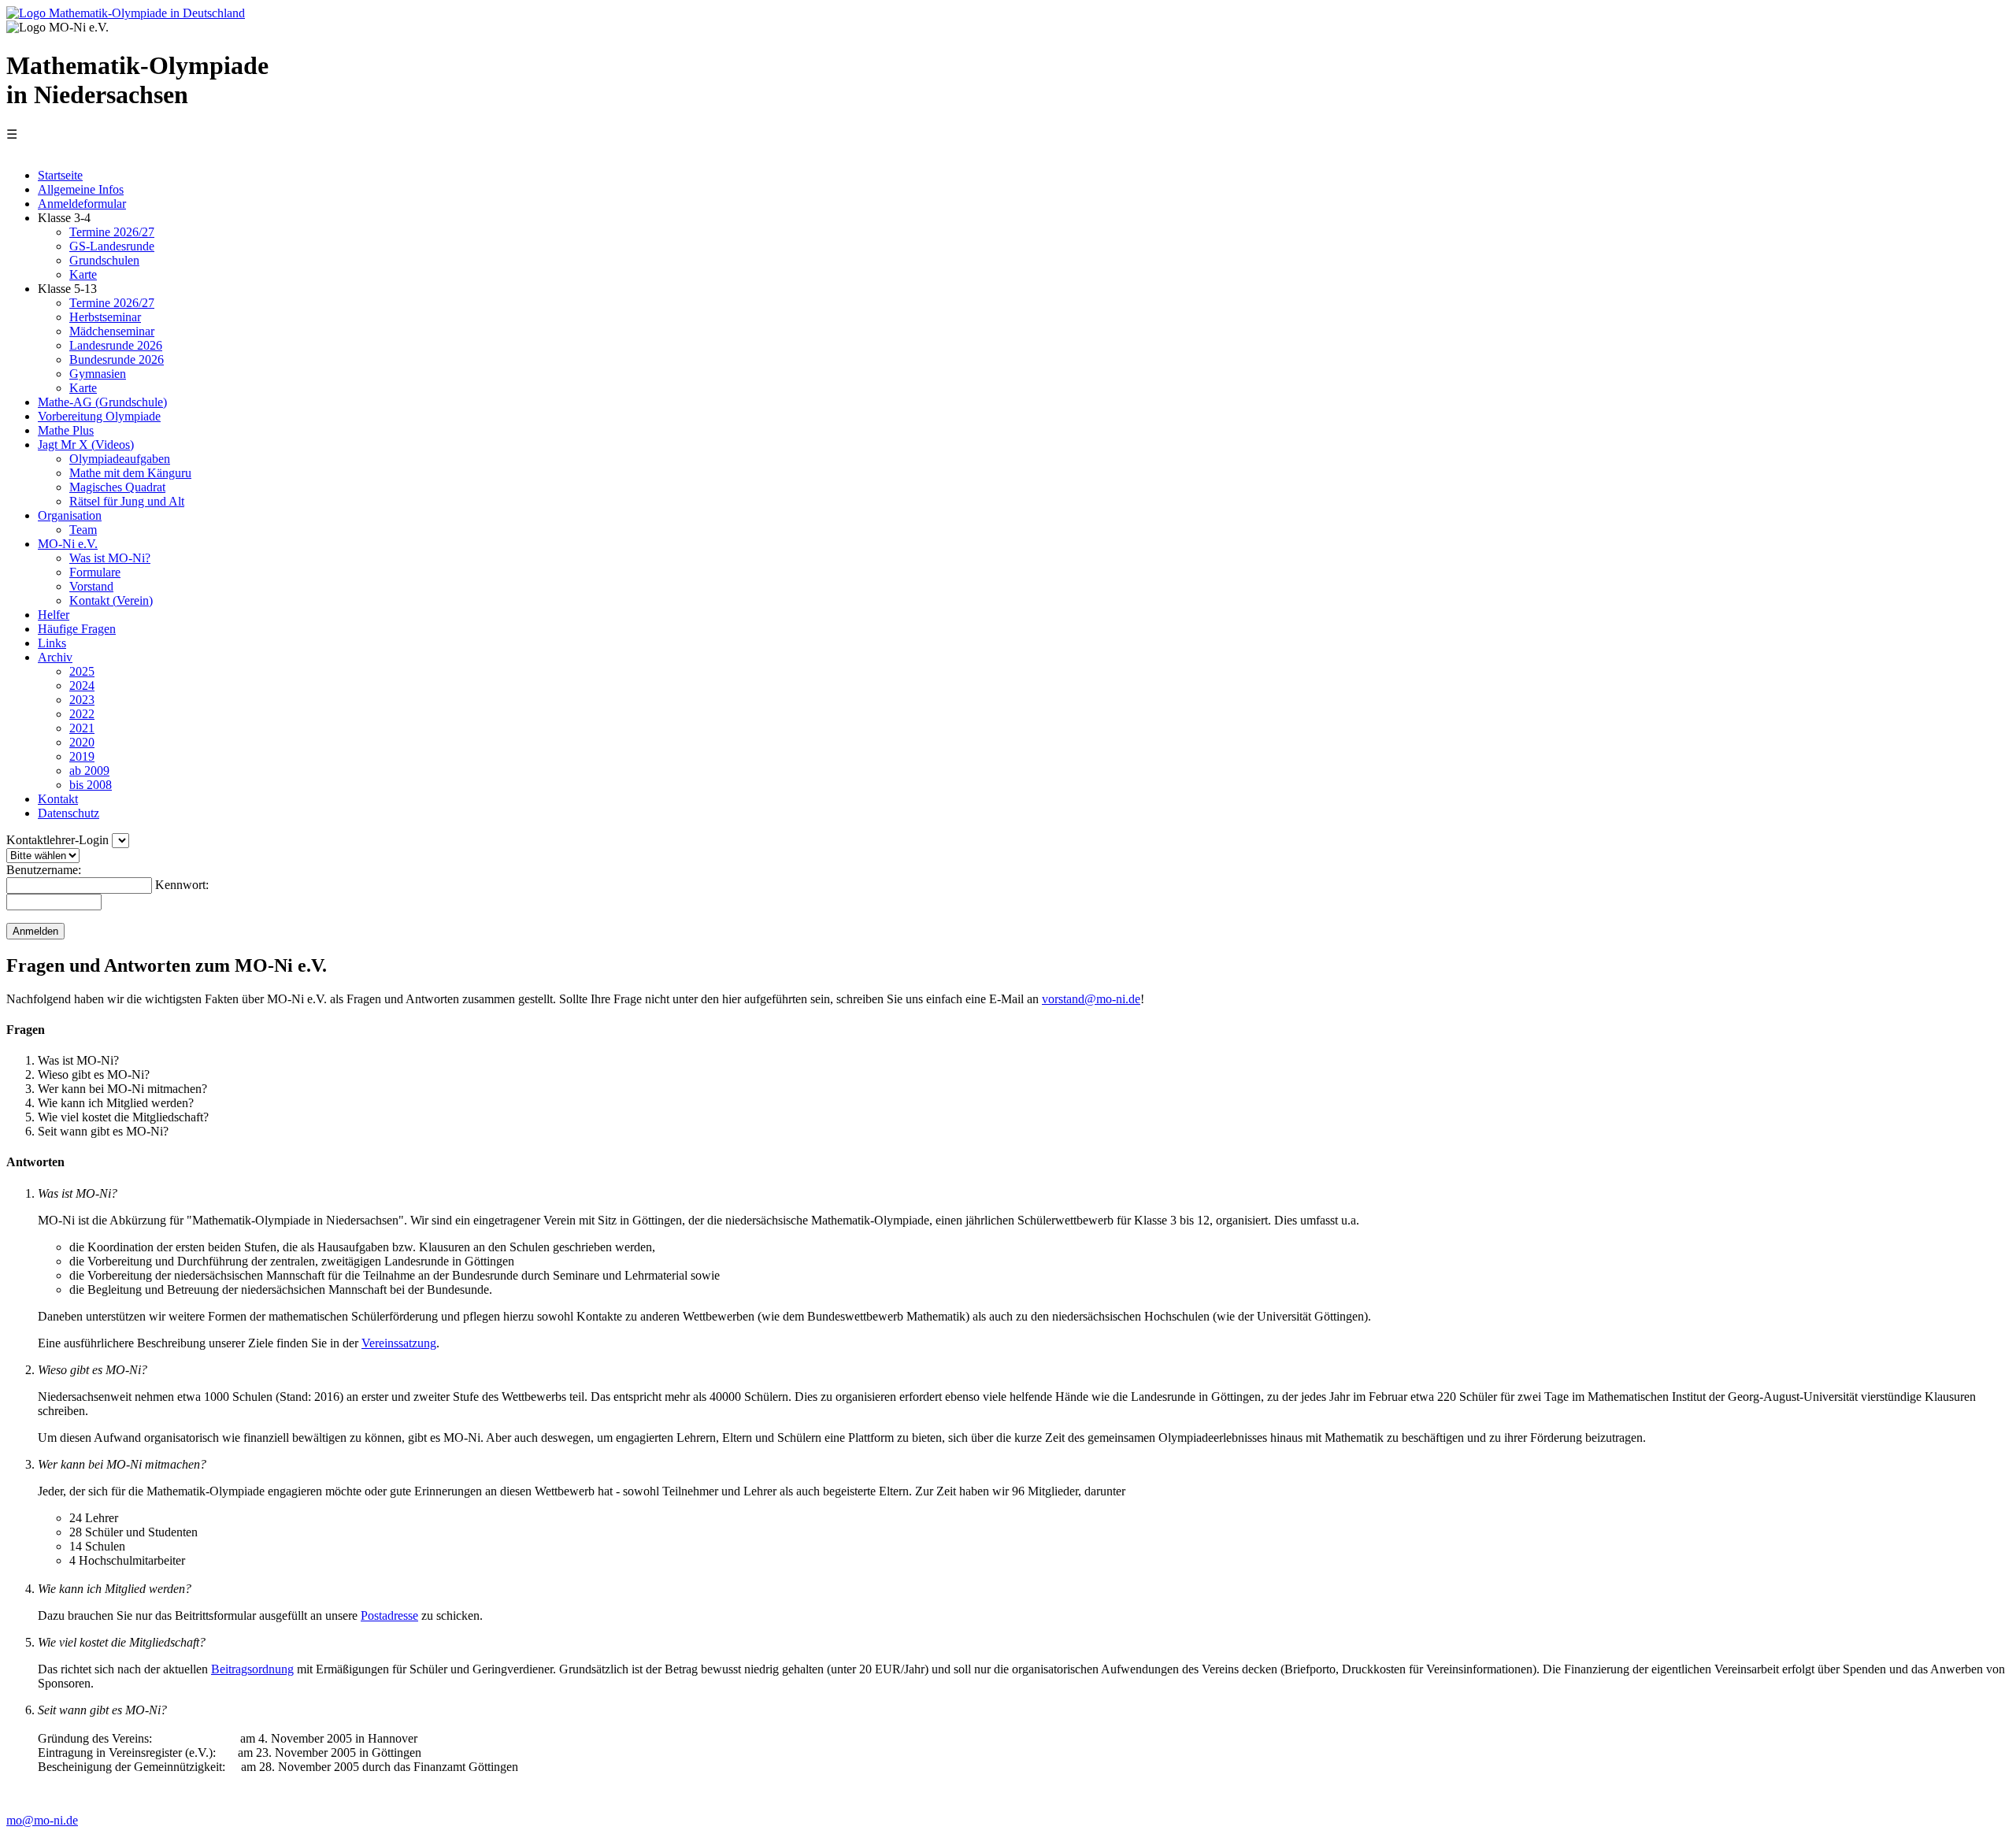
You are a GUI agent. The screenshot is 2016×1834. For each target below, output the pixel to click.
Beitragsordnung (252, 1669)
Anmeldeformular (82, 204)
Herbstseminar (105, 317)
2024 (82, 685)
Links (52, 643)
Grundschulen (104, 260)
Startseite (60, 175)
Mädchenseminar (112, 331)
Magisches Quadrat (117, 487)
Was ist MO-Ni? (110, 558)
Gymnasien (98, 374)
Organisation (70, 515)
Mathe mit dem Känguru (130, 473)
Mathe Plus (66, 430)
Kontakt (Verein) (111, 600)
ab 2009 (89, 771)
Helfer (54, 615)
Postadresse (389, 1615)
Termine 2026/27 (112, 232)
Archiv (55, 657)
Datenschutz (69, 813)
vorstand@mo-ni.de (1091, 999)
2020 (82, 742)
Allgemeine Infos (81, 189)
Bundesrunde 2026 (117, 359)
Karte (83, 274)
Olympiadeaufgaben (120, 459)
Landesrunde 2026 (116, 345)
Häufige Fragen (77, 629)
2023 (82, 700)
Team (83, 530)
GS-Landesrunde (112, 246)
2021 (82, 728)
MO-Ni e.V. (68, 544)
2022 (82, 714)
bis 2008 (91, 785)
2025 (82, 671)
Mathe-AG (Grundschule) (102, 402)
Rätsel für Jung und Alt (127, 501)
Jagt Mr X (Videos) (86, 445)
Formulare (95, 572)
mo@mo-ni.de (42, 1820)
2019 (82, 756)
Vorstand (91, 586)
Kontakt (58, 799)
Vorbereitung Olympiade (99, 416)
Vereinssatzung (399, 1343)
